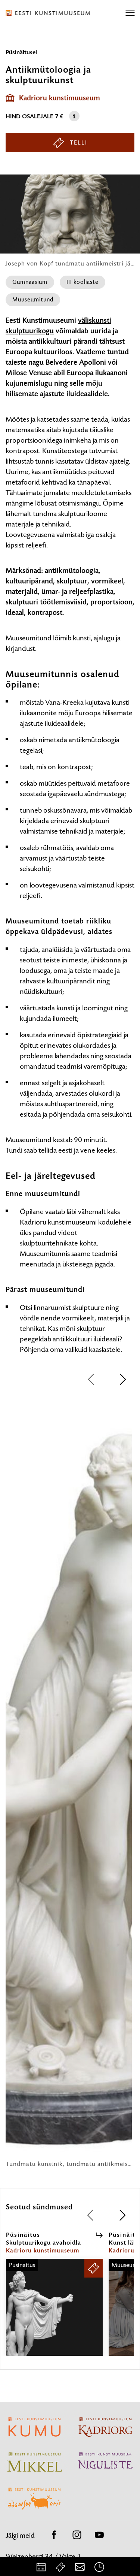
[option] (69, 1781)
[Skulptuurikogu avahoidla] (54, 2314)
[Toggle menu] (130, 13)
